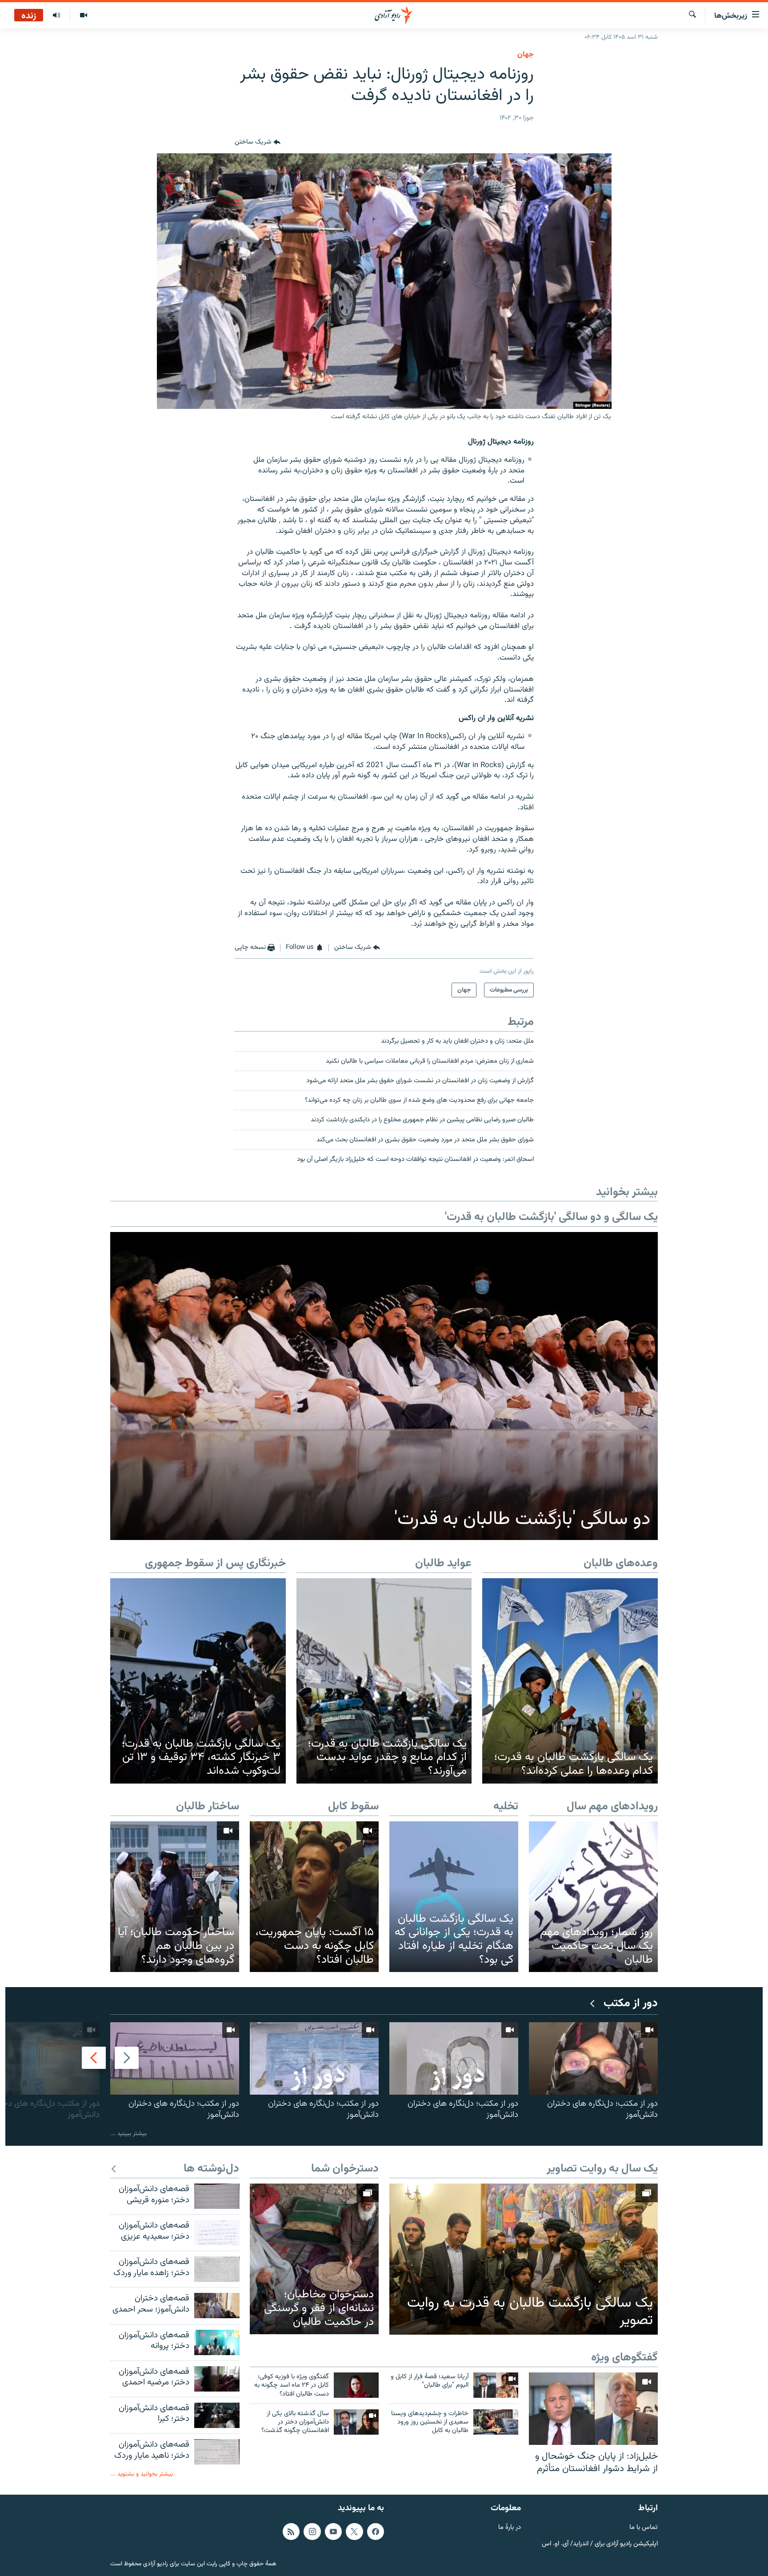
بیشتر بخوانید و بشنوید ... (142, 2474)
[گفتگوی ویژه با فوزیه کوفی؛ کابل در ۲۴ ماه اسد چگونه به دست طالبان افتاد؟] (356, 2385)
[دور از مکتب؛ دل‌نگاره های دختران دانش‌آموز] (593, 2058)
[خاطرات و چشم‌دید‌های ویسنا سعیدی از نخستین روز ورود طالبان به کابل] (496, 2422)
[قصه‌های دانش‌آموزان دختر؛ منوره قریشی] (217, 2196)
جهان (526, 55)
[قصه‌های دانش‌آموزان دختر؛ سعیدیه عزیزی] (217, 2233)
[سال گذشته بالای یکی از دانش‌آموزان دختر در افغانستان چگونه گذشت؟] (356, 2422)
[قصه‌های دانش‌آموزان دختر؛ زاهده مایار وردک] (217, 2269)
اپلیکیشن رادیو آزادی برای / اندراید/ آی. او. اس (600, 2544)
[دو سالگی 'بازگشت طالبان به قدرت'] (384, 1386)
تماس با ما (644, 2528)
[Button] (258, 143)
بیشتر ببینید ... (128, 2134)
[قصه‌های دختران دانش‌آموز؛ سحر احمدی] (217, 2306)
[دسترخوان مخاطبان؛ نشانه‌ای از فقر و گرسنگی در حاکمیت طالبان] (314, 2259)
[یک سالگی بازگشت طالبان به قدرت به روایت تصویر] (524, 2259)
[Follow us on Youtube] (333, 2532)
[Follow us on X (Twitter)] (354, 2532)
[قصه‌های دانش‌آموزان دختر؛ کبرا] (217, 2415)
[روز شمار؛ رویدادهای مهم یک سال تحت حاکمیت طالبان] (593, 1897)
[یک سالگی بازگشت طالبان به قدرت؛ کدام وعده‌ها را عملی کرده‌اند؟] (570, 1681)
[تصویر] (83, 16)
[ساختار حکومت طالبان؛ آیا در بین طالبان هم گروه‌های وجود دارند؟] (175, 1897)
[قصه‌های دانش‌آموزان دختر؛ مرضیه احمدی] (217, 2379)
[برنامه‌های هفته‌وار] (56, 16)
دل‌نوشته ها (211, 2169)
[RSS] (291, 2532)
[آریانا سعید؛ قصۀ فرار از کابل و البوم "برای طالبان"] (496, 2385)
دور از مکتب (631, 2004)
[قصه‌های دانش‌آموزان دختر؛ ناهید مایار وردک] (217, 2452)
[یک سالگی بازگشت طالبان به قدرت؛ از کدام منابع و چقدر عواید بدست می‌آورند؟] (384, 1681)
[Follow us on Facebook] (376, 2532)
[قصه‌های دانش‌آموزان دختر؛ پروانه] (217, 2342)
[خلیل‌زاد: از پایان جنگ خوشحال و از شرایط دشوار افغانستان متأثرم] (593, 2409)
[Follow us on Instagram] (312, 2532)
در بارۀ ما (510, 2528)
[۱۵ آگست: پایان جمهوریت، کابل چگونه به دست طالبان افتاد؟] (314, 1897)
